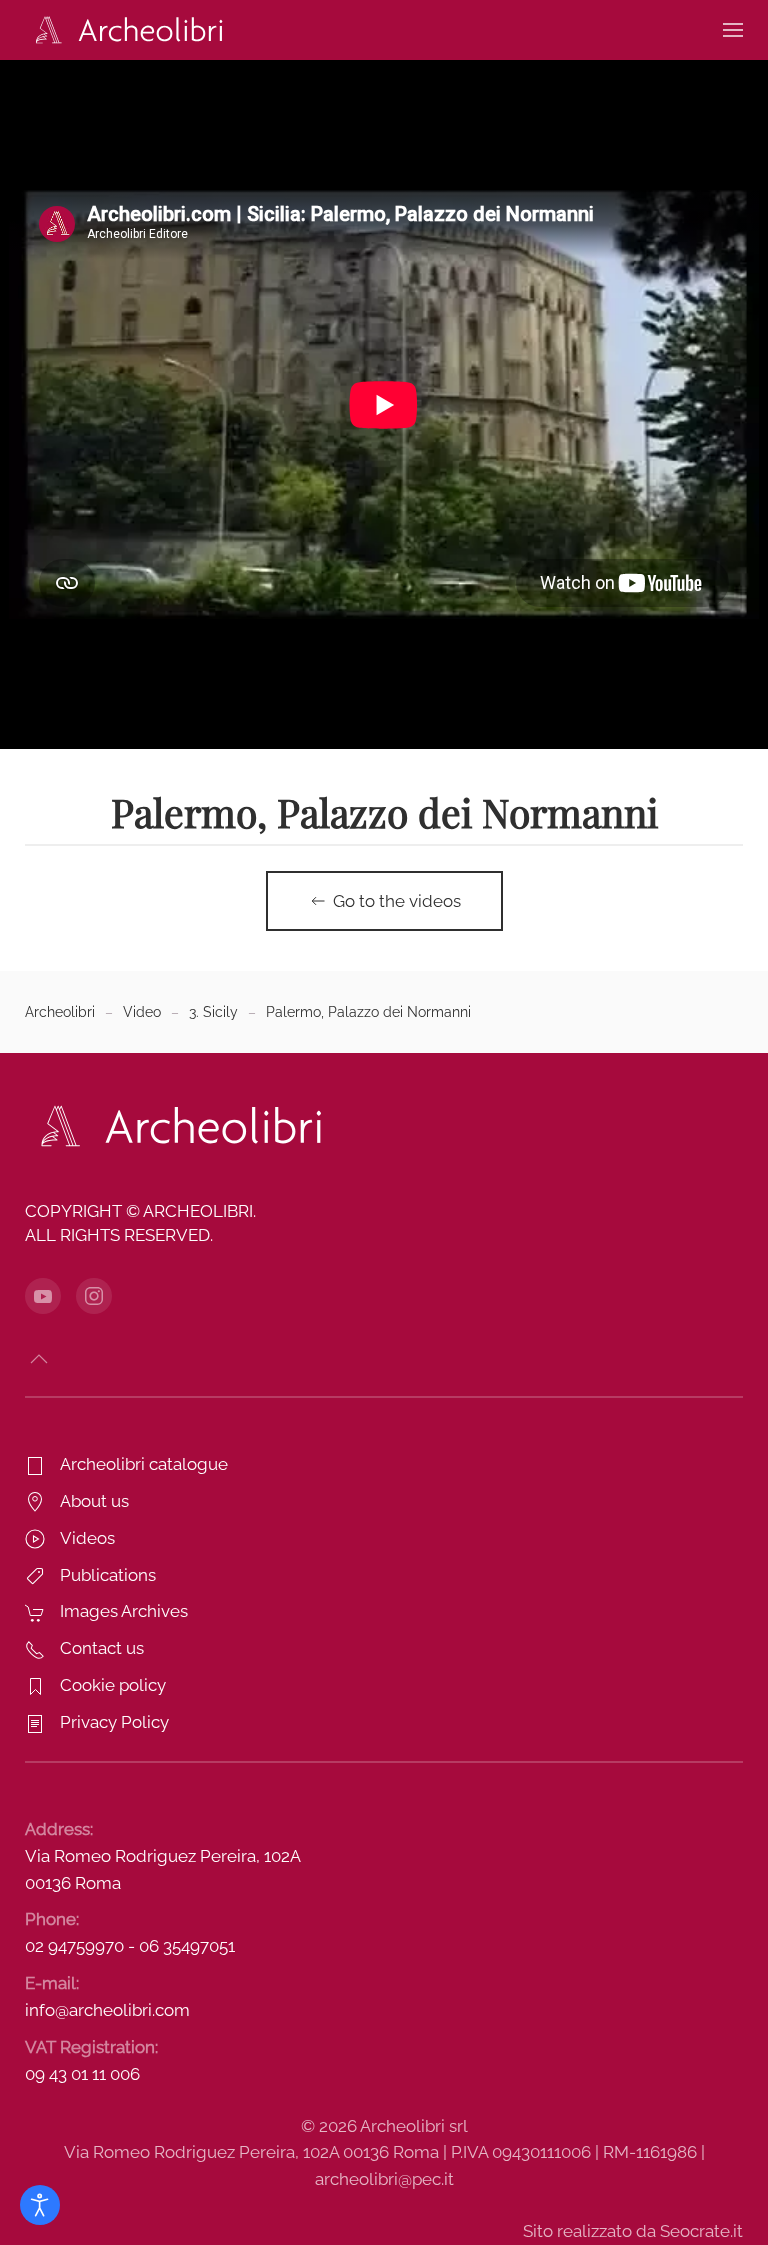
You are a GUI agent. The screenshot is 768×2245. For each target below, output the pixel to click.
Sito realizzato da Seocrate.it (633, 2231)
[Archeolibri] (175, 1125)
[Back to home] (125, 30)
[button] (733, 30)
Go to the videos (397, 901)
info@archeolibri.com (107, 2010)
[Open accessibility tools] (40, 2205)
